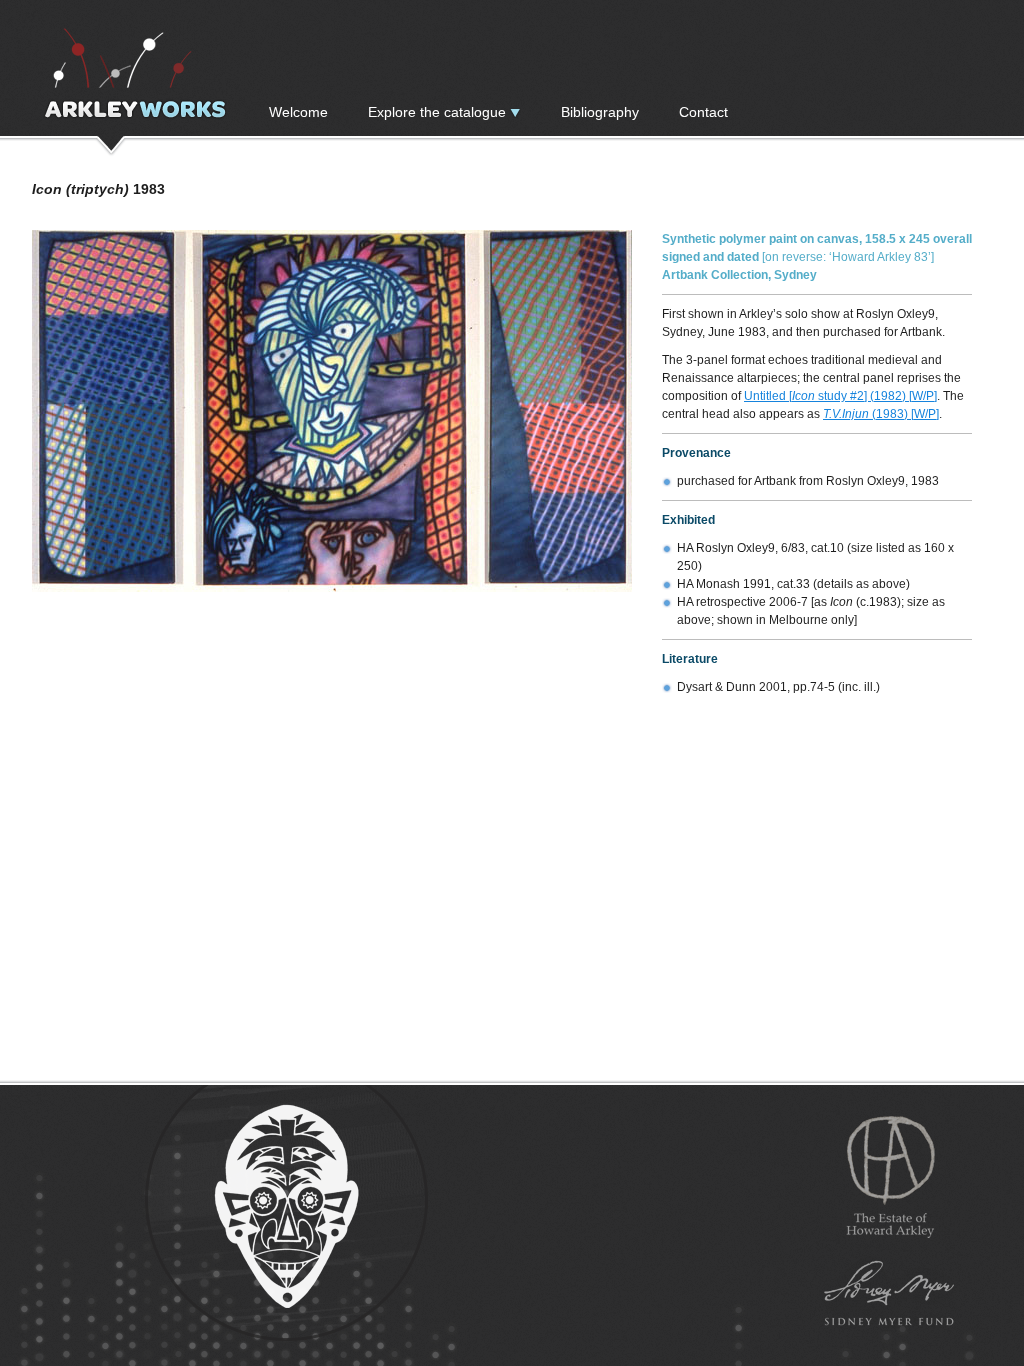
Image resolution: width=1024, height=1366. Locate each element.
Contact (703, 112)
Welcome (298, 112)
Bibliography (600, 112)
